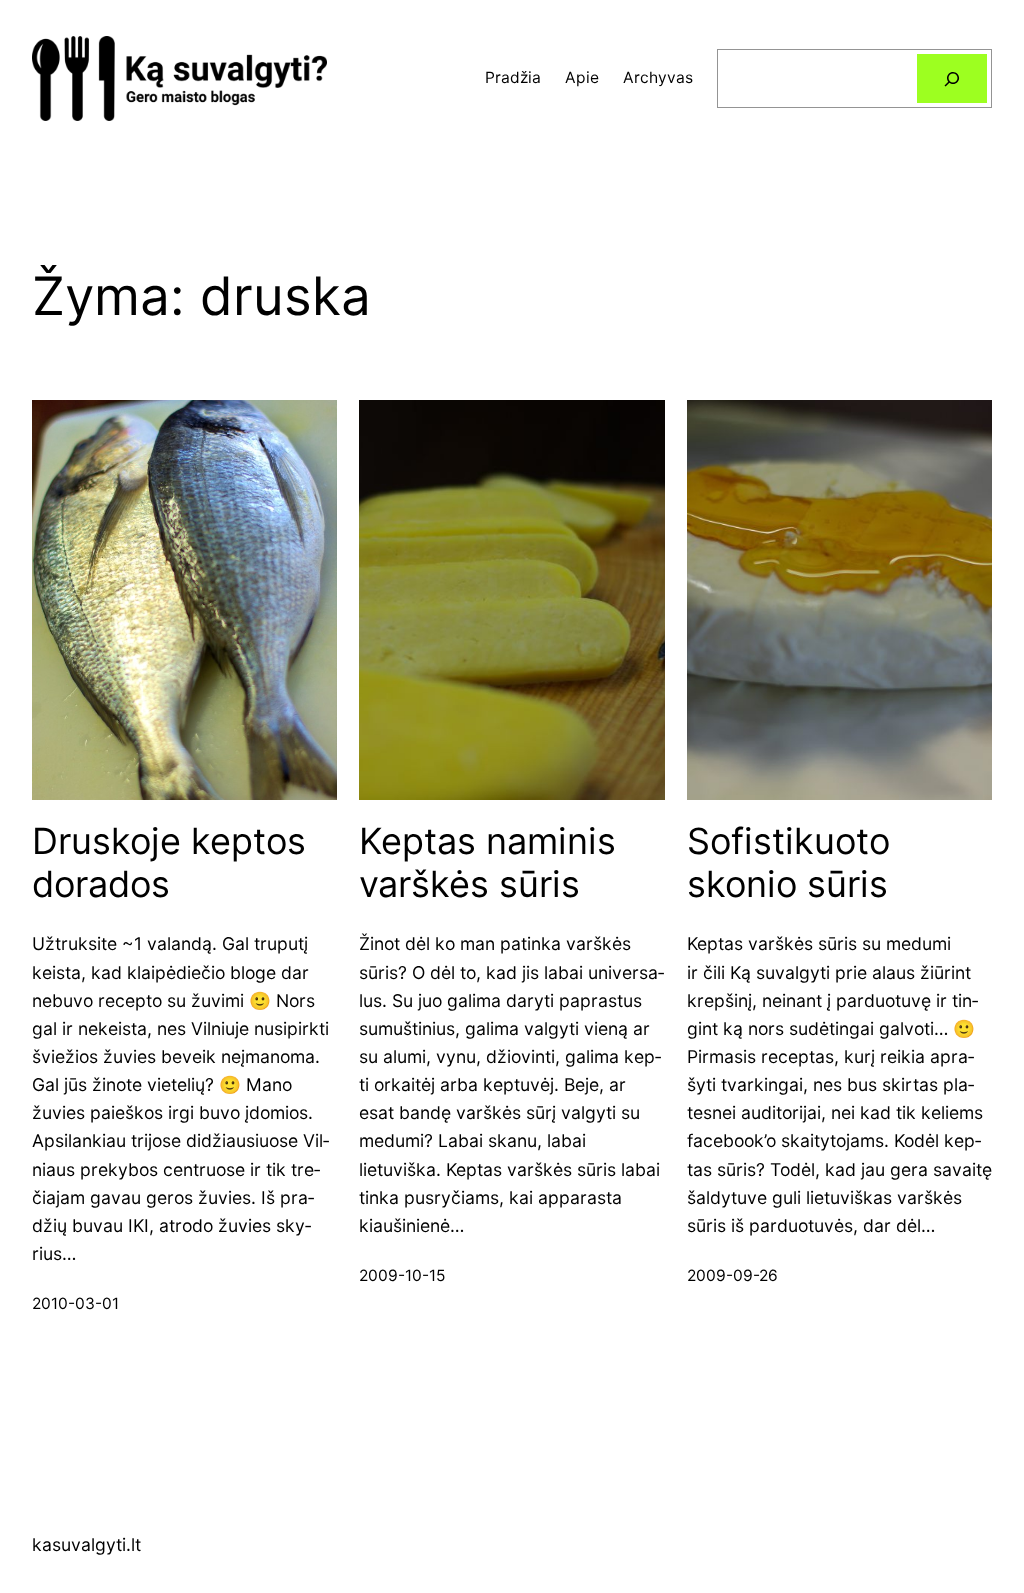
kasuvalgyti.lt (86, 1544)
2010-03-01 (75, 1303)
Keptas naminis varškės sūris (487, 863)
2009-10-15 (402, 1275)
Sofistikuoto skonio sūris (788, 863)
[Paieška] (952, 78)
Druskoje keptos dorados (169, 863)
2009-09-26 (732, 1275)
